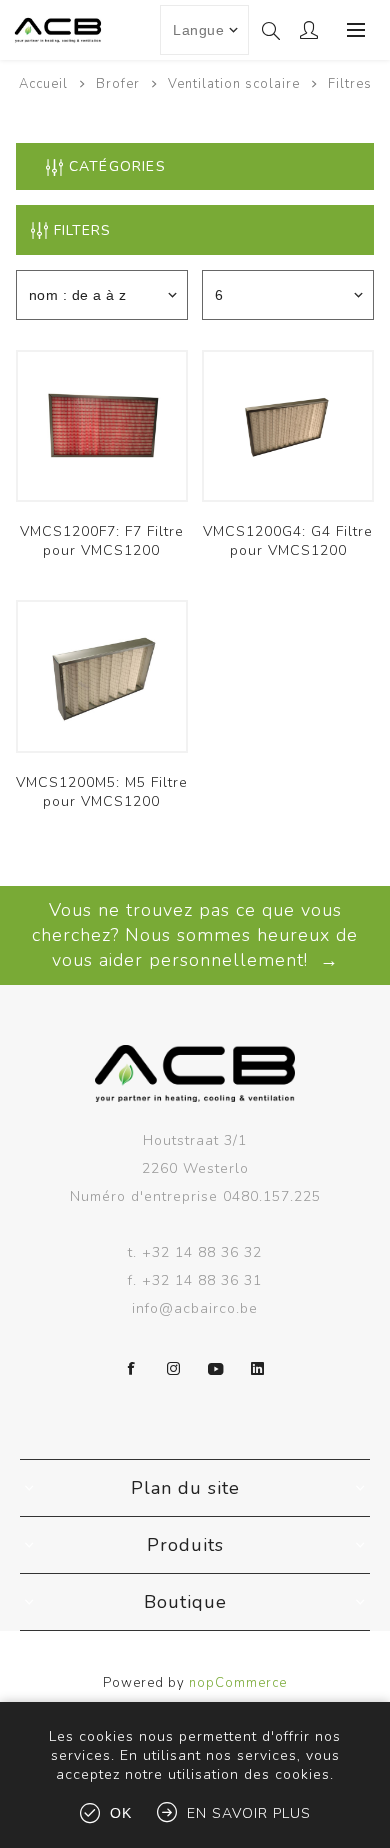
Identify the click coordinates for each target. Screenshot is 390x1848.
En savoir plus (249, 1813)
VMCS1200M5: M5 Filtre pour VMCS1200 (102, 792)
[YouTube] (216, 1369)
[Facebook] (132, 1369)
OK (121, 1813)
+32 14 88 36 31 (202, 1280)
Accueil (43, 84)
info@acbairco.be (195, 1308)
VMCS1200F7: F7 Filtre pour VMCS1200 (102, 541)
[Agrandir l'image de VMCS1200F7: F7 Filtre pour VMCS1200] (102, 426)
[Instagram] (174, 1369)
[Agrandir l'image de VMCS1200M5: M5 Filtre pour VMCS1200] (102, 676)
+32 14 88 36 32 (202, 1252)
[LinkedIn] (258, 1369)
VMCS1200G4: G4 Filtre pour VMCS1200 (288, 541)
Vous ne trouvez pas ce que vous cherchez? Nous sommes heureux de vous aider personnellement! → (195, 935)
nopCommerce (238, 1683)
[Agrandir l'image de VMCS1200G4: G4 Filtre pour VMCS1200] (288, 426)
